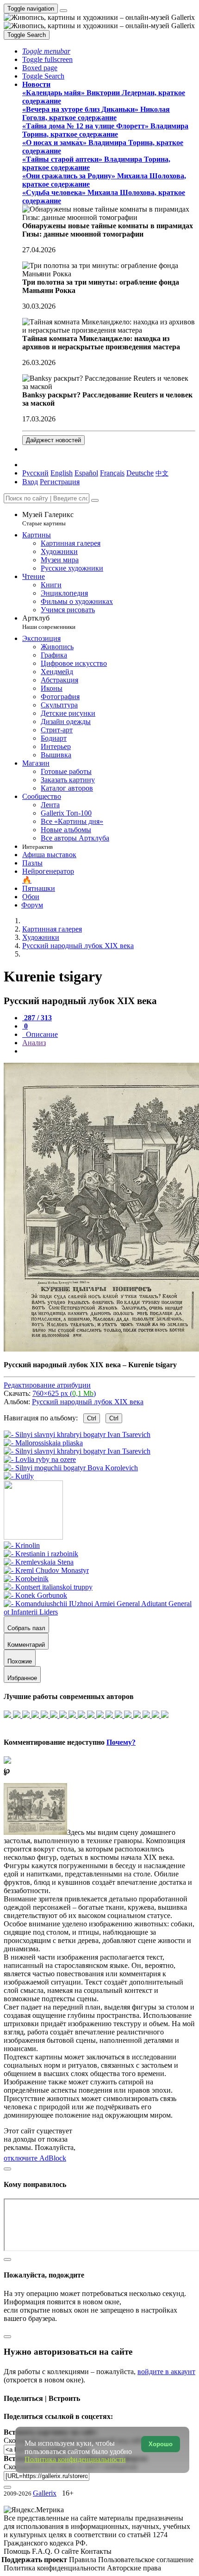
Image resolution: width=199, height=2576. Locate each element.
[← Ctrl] (19, 1476)
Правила (84, 2560)
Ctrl (92, 1418)
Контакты (96, 2551)
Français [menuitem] (112, 473)
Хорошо (161, 2444)
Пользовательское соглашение (146, 2560)
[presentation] (109, 1051)
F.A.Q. (43, 2551)
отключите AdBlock (35, 2158)
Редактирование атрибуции (47, 1385)
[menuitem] (162, 473)
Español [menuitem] (86, 473)
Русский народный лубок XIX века (88, 1402)
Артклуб (49, 622)
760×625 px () (64, 1393)
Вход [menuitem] (30, 482)
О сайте (67, 2551)
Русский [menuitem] (35, 473)
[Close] (95, 500)
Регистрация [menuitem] (60, 482)
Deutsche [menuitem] (140, 473)
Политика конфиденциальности (55, 2568)
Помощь (18, 2551)
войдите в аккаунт (166, 2372)
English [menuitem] (62, 473)
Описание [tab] (41, 1034)
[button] (46, 51)
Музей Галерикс (48, 519)
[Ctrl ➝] (22, 1545)
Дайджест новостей (53, 440)
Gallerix (45, 2493)
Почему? (121, 1742)
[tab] (37, 1018)
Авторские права (134, 2568)
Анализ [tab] (34, 1043)
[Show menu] (63, 11)
